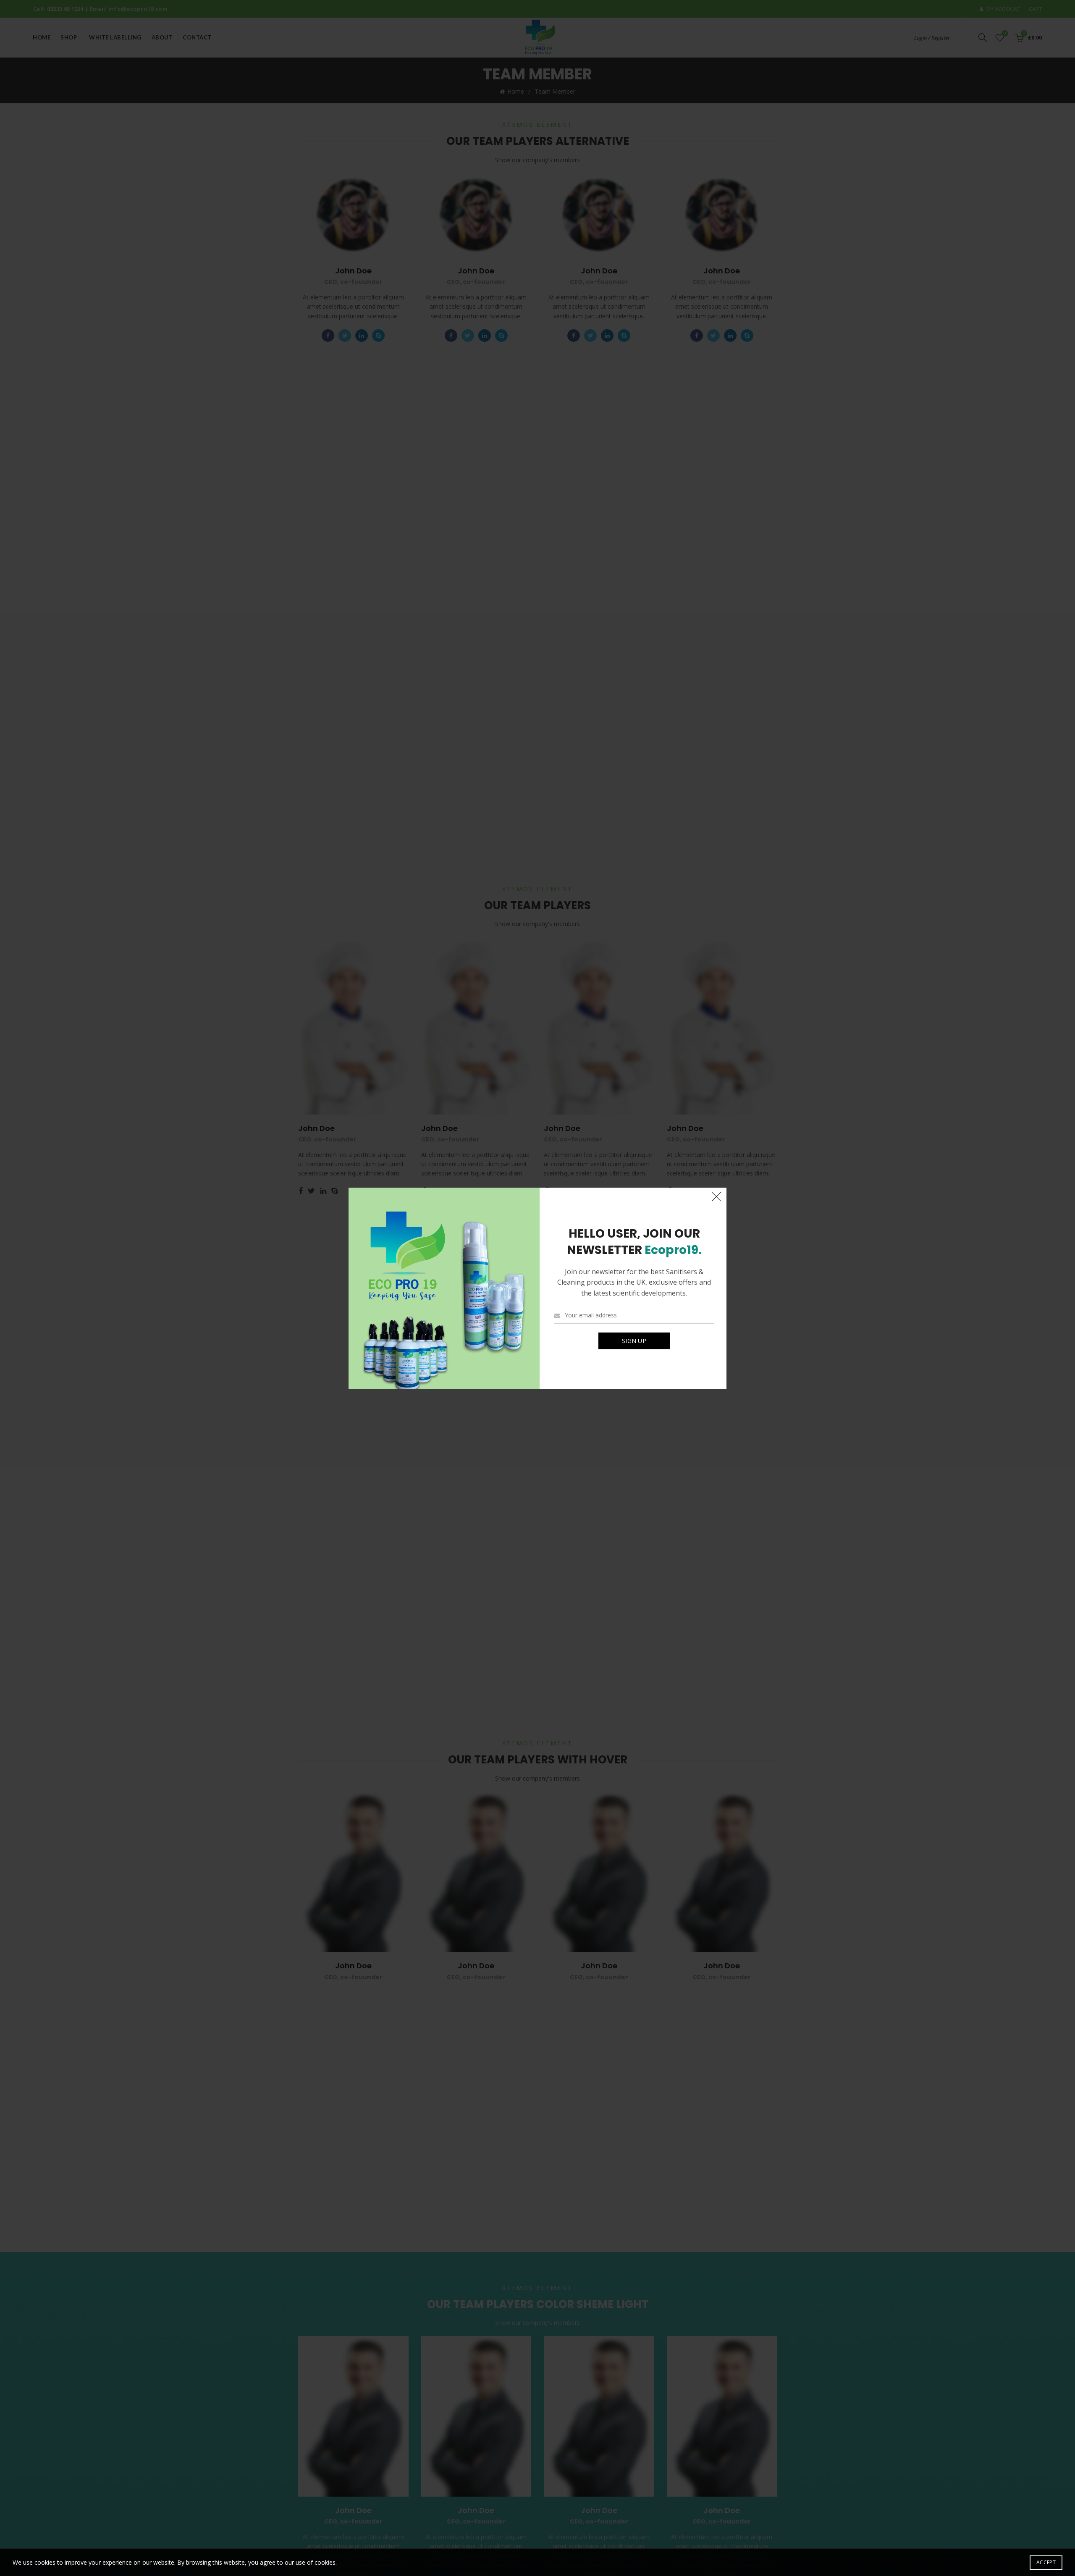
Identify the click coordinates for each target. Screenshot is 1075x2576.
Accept (1046, 2562)
